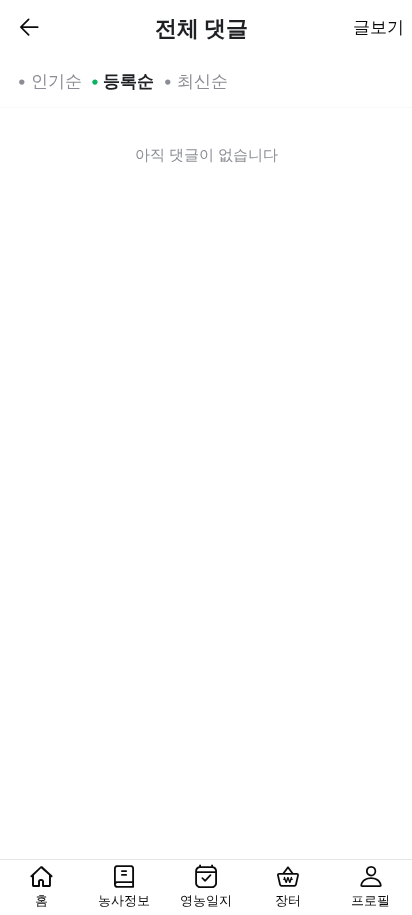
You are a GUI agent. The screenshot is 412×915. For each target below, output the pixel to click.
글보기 (378, 27)
